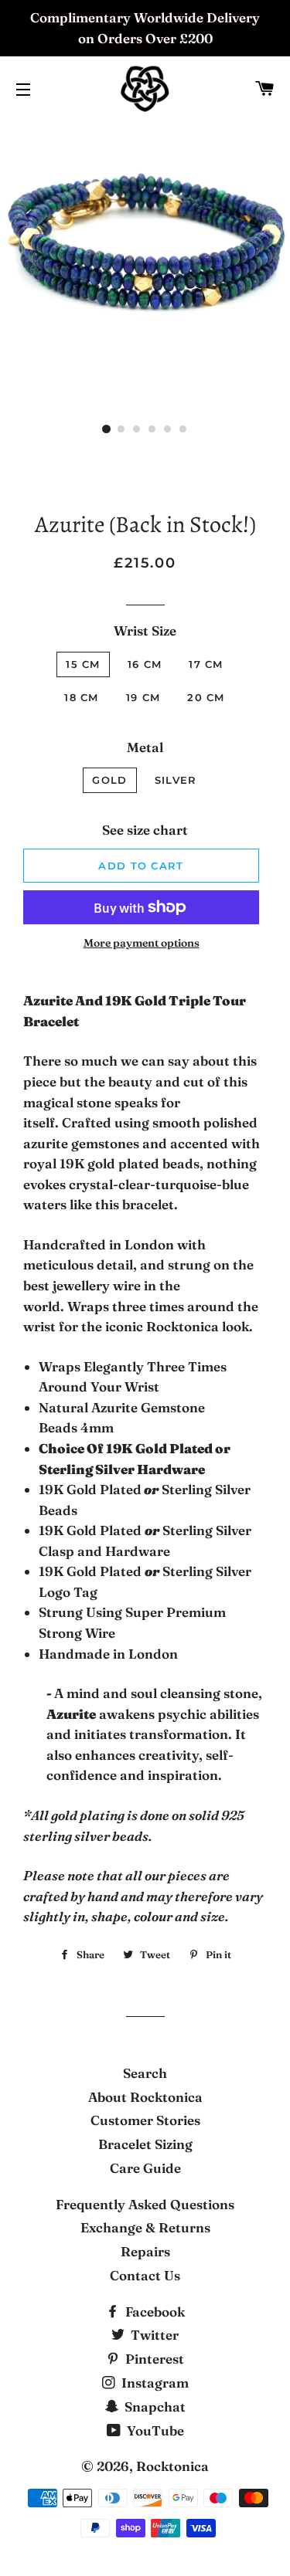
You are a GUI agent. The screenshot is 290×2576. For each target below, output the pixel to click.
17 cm (206, 664)
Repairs (145, 2251)
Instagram (154, 2383)
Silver (176, 780)
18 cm (82, 697)
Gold (109, 780)
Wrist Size (145, 630)
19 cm (143, 697)
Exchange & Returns (145, 2227)
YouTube (154, 2430)
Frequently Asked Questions (145, 2204)
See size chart (145, 830)
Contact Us (145, 2275)
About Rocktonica (145, 2097)
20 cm (206, 697)
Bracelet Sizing (145, 2144)
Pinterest (153, 2359)
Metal (145, 747)
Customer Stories (145, 2120)
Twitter (153, 2335)
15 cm (83, 664)
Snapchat (154, 2407)
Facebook (154, 2312)
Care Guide (145, 2168)
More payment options (142, 943)
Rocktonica (172, 2466)
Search (145, 2073)
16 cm (145, 664)
